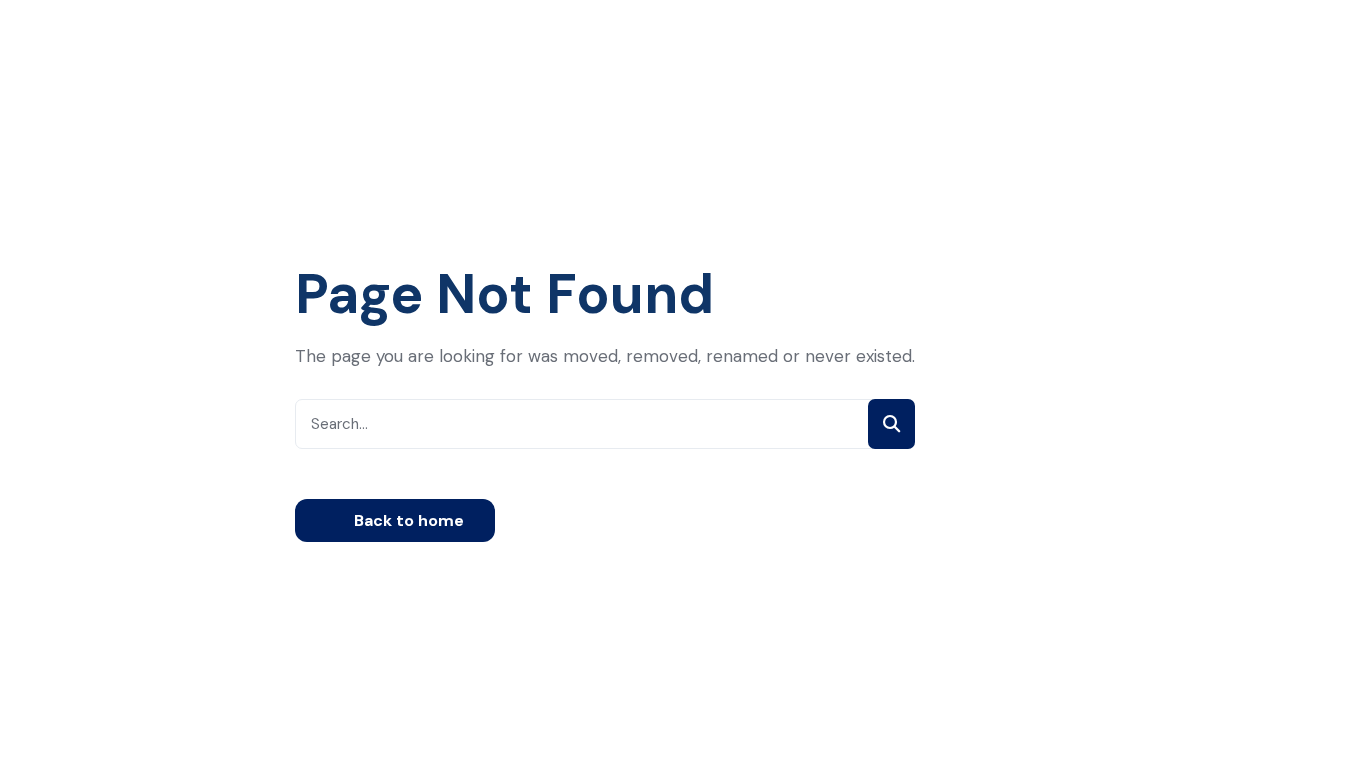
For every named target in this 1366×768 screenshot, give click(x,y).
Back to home (407, 520)
